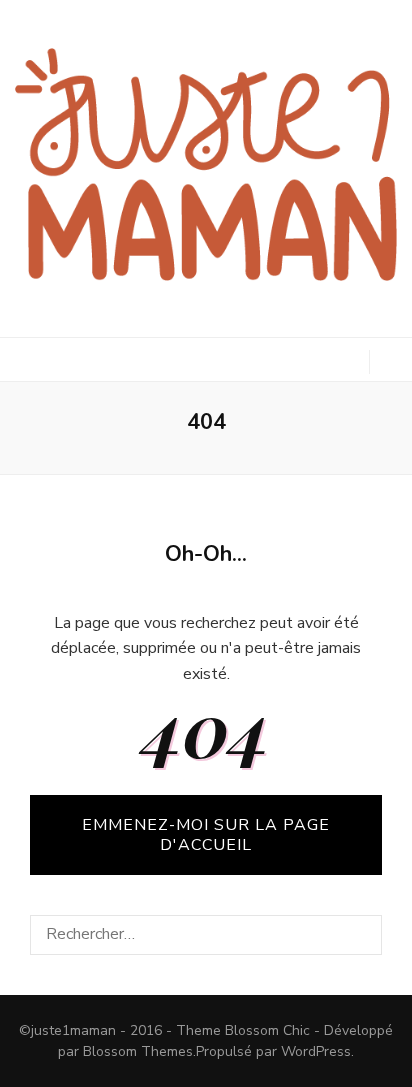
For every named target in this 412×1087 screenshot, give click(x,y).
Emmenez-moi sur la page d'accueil (206, 835)
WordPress (316, 1051)
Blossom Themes (138, 1051)
